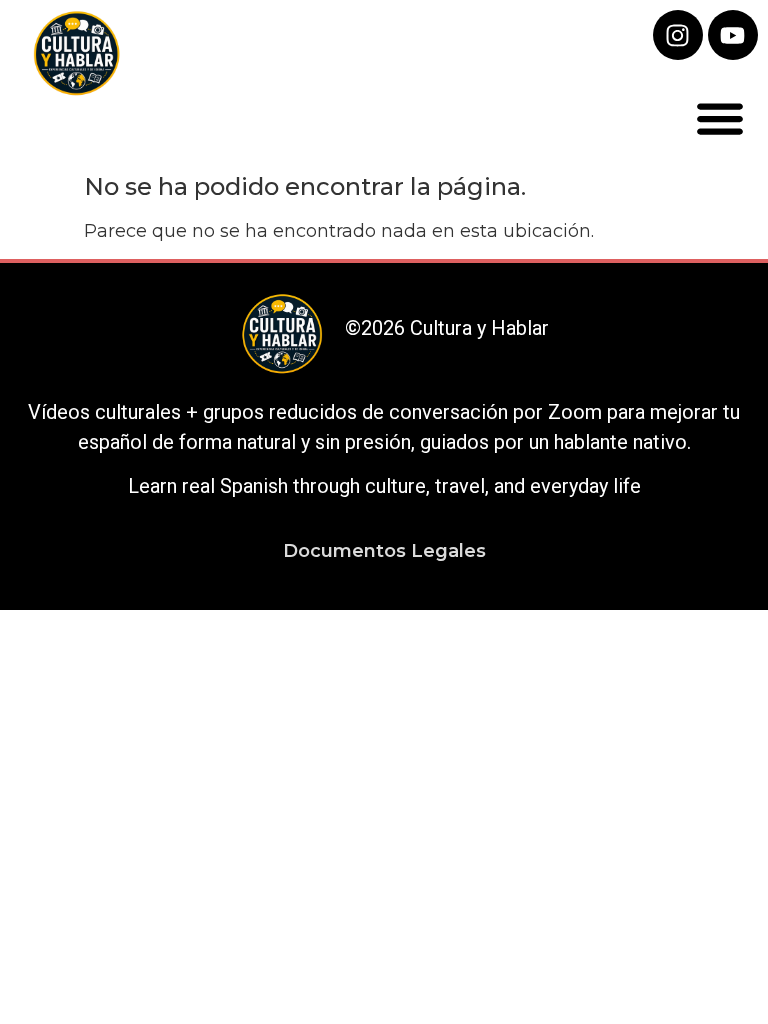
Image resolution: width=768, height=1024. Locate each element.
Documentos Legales (384, 551)
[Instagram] (678, 35)
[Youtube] (733, 35)
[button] (720, 117)
